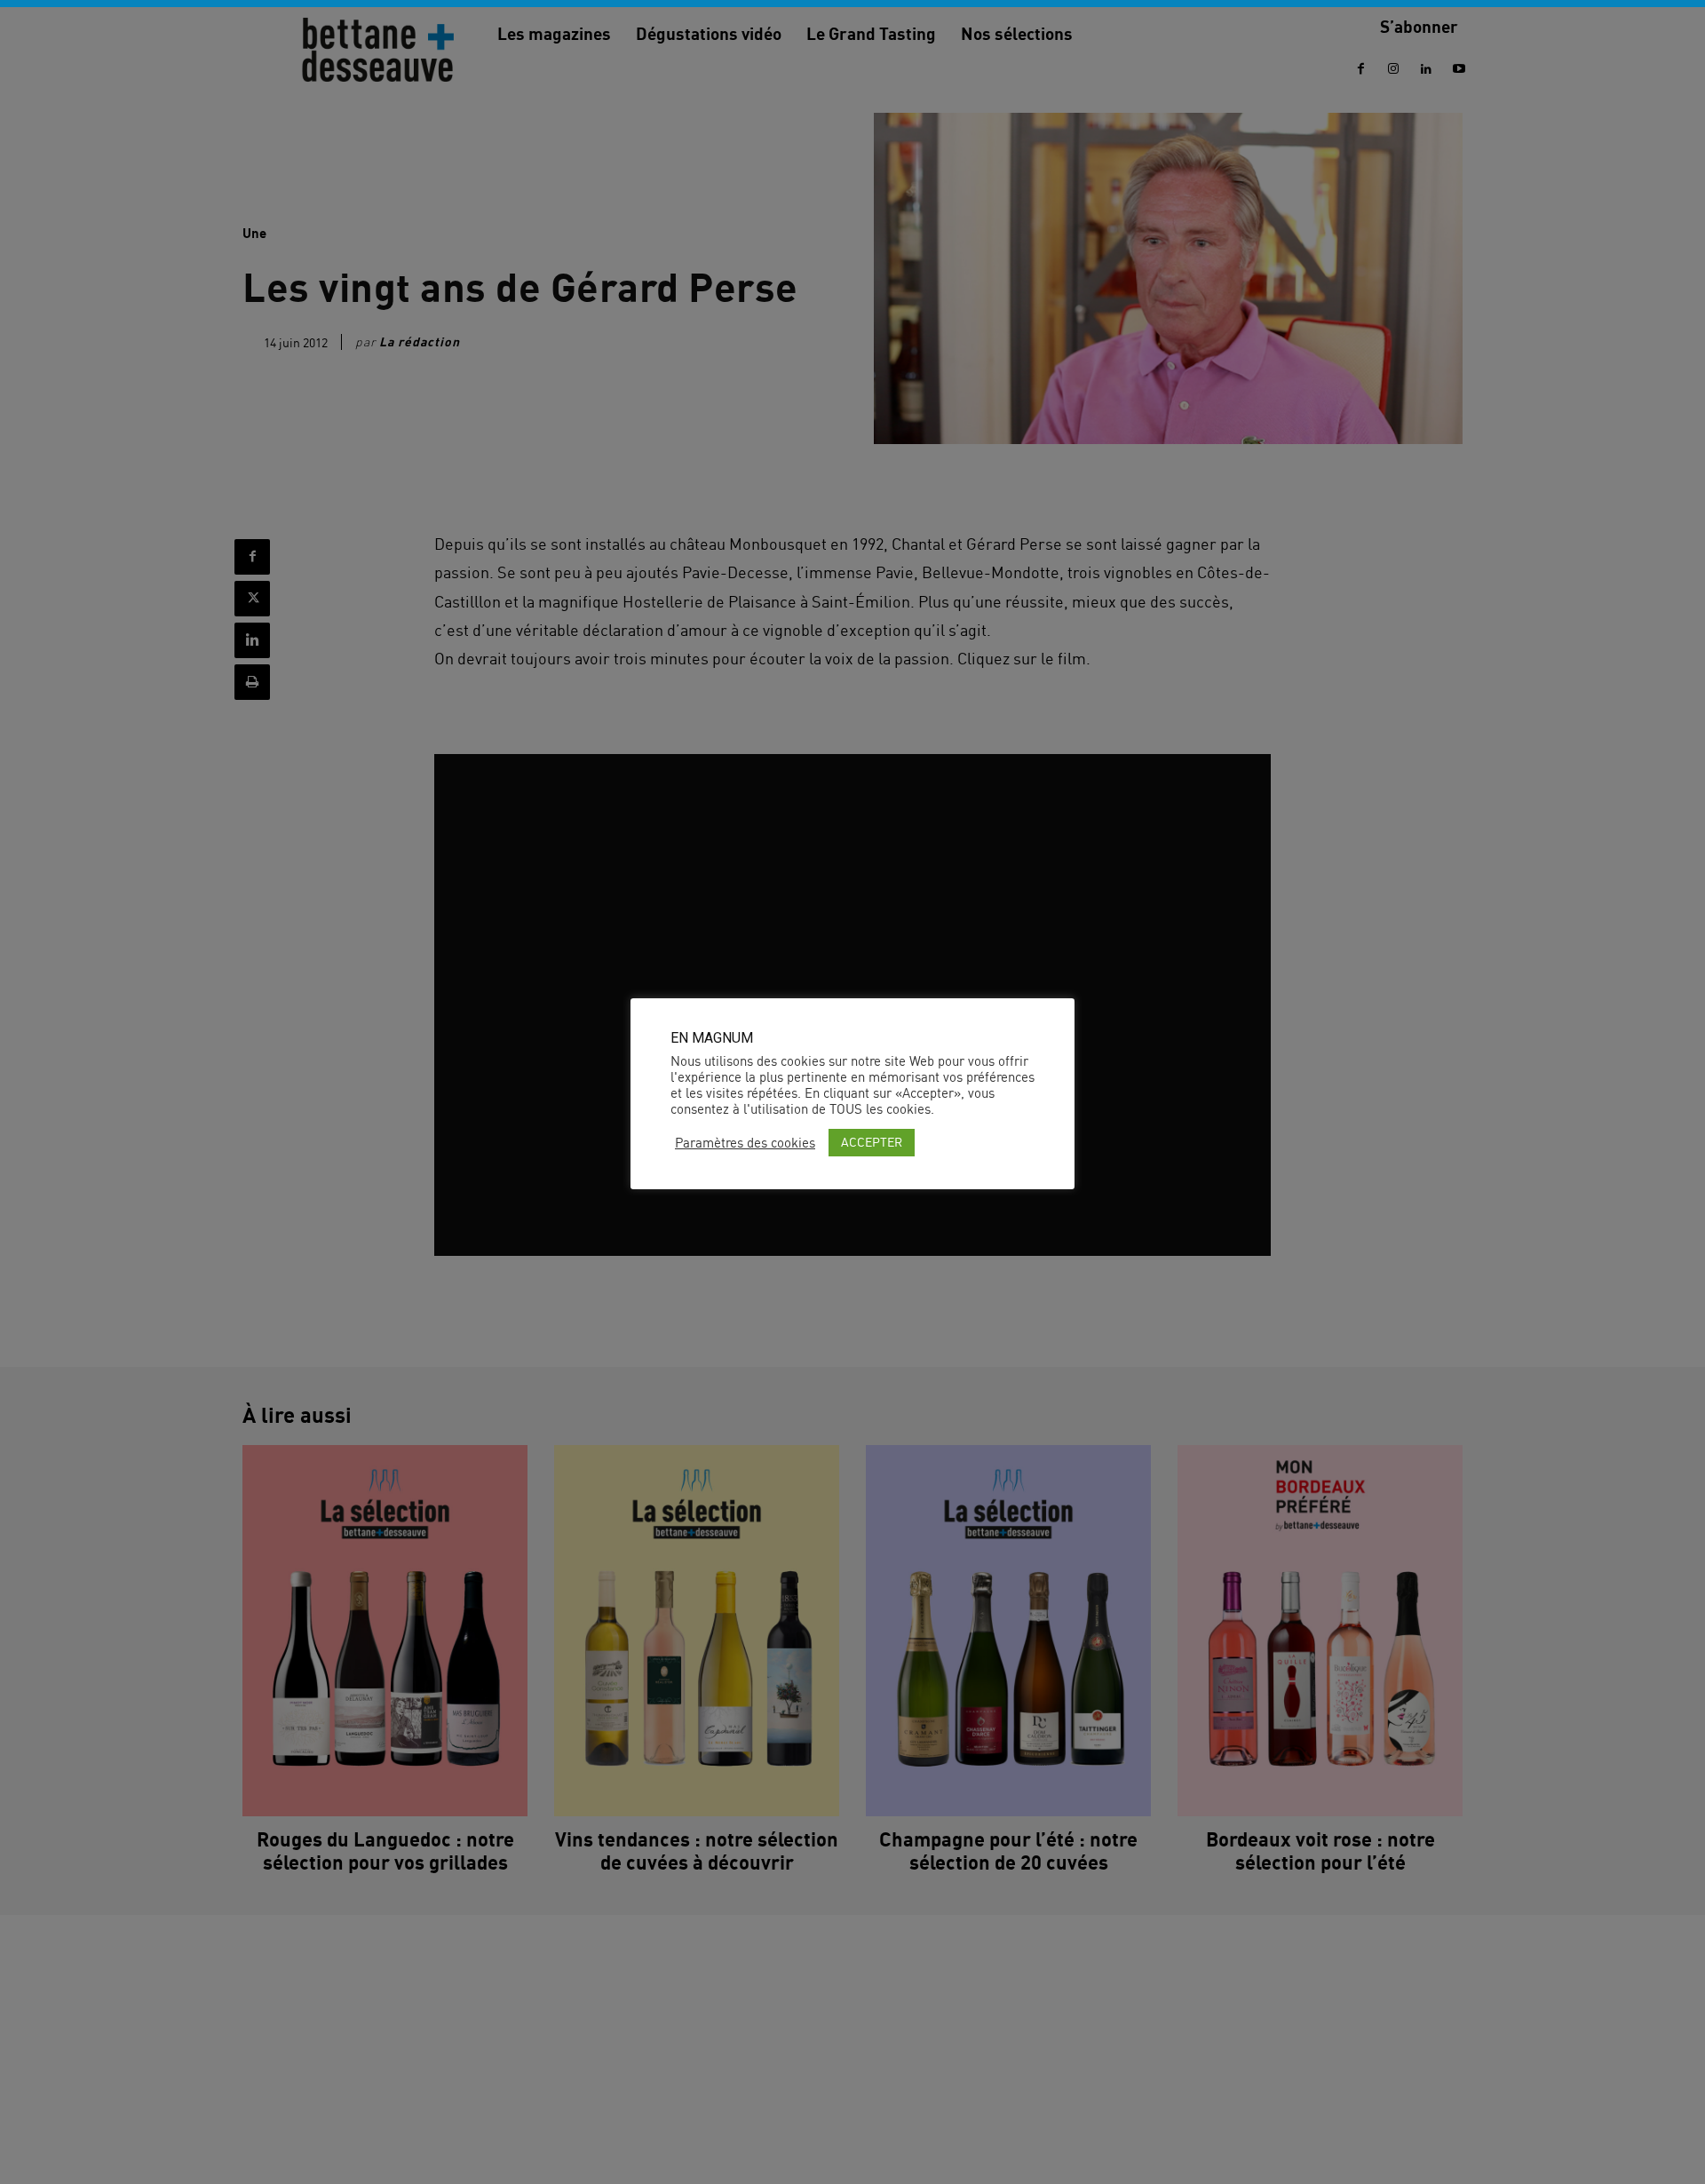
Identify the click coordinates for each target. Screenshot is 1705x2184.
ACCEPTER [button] (872, 1142)
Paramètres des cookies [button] (745, 1143)
